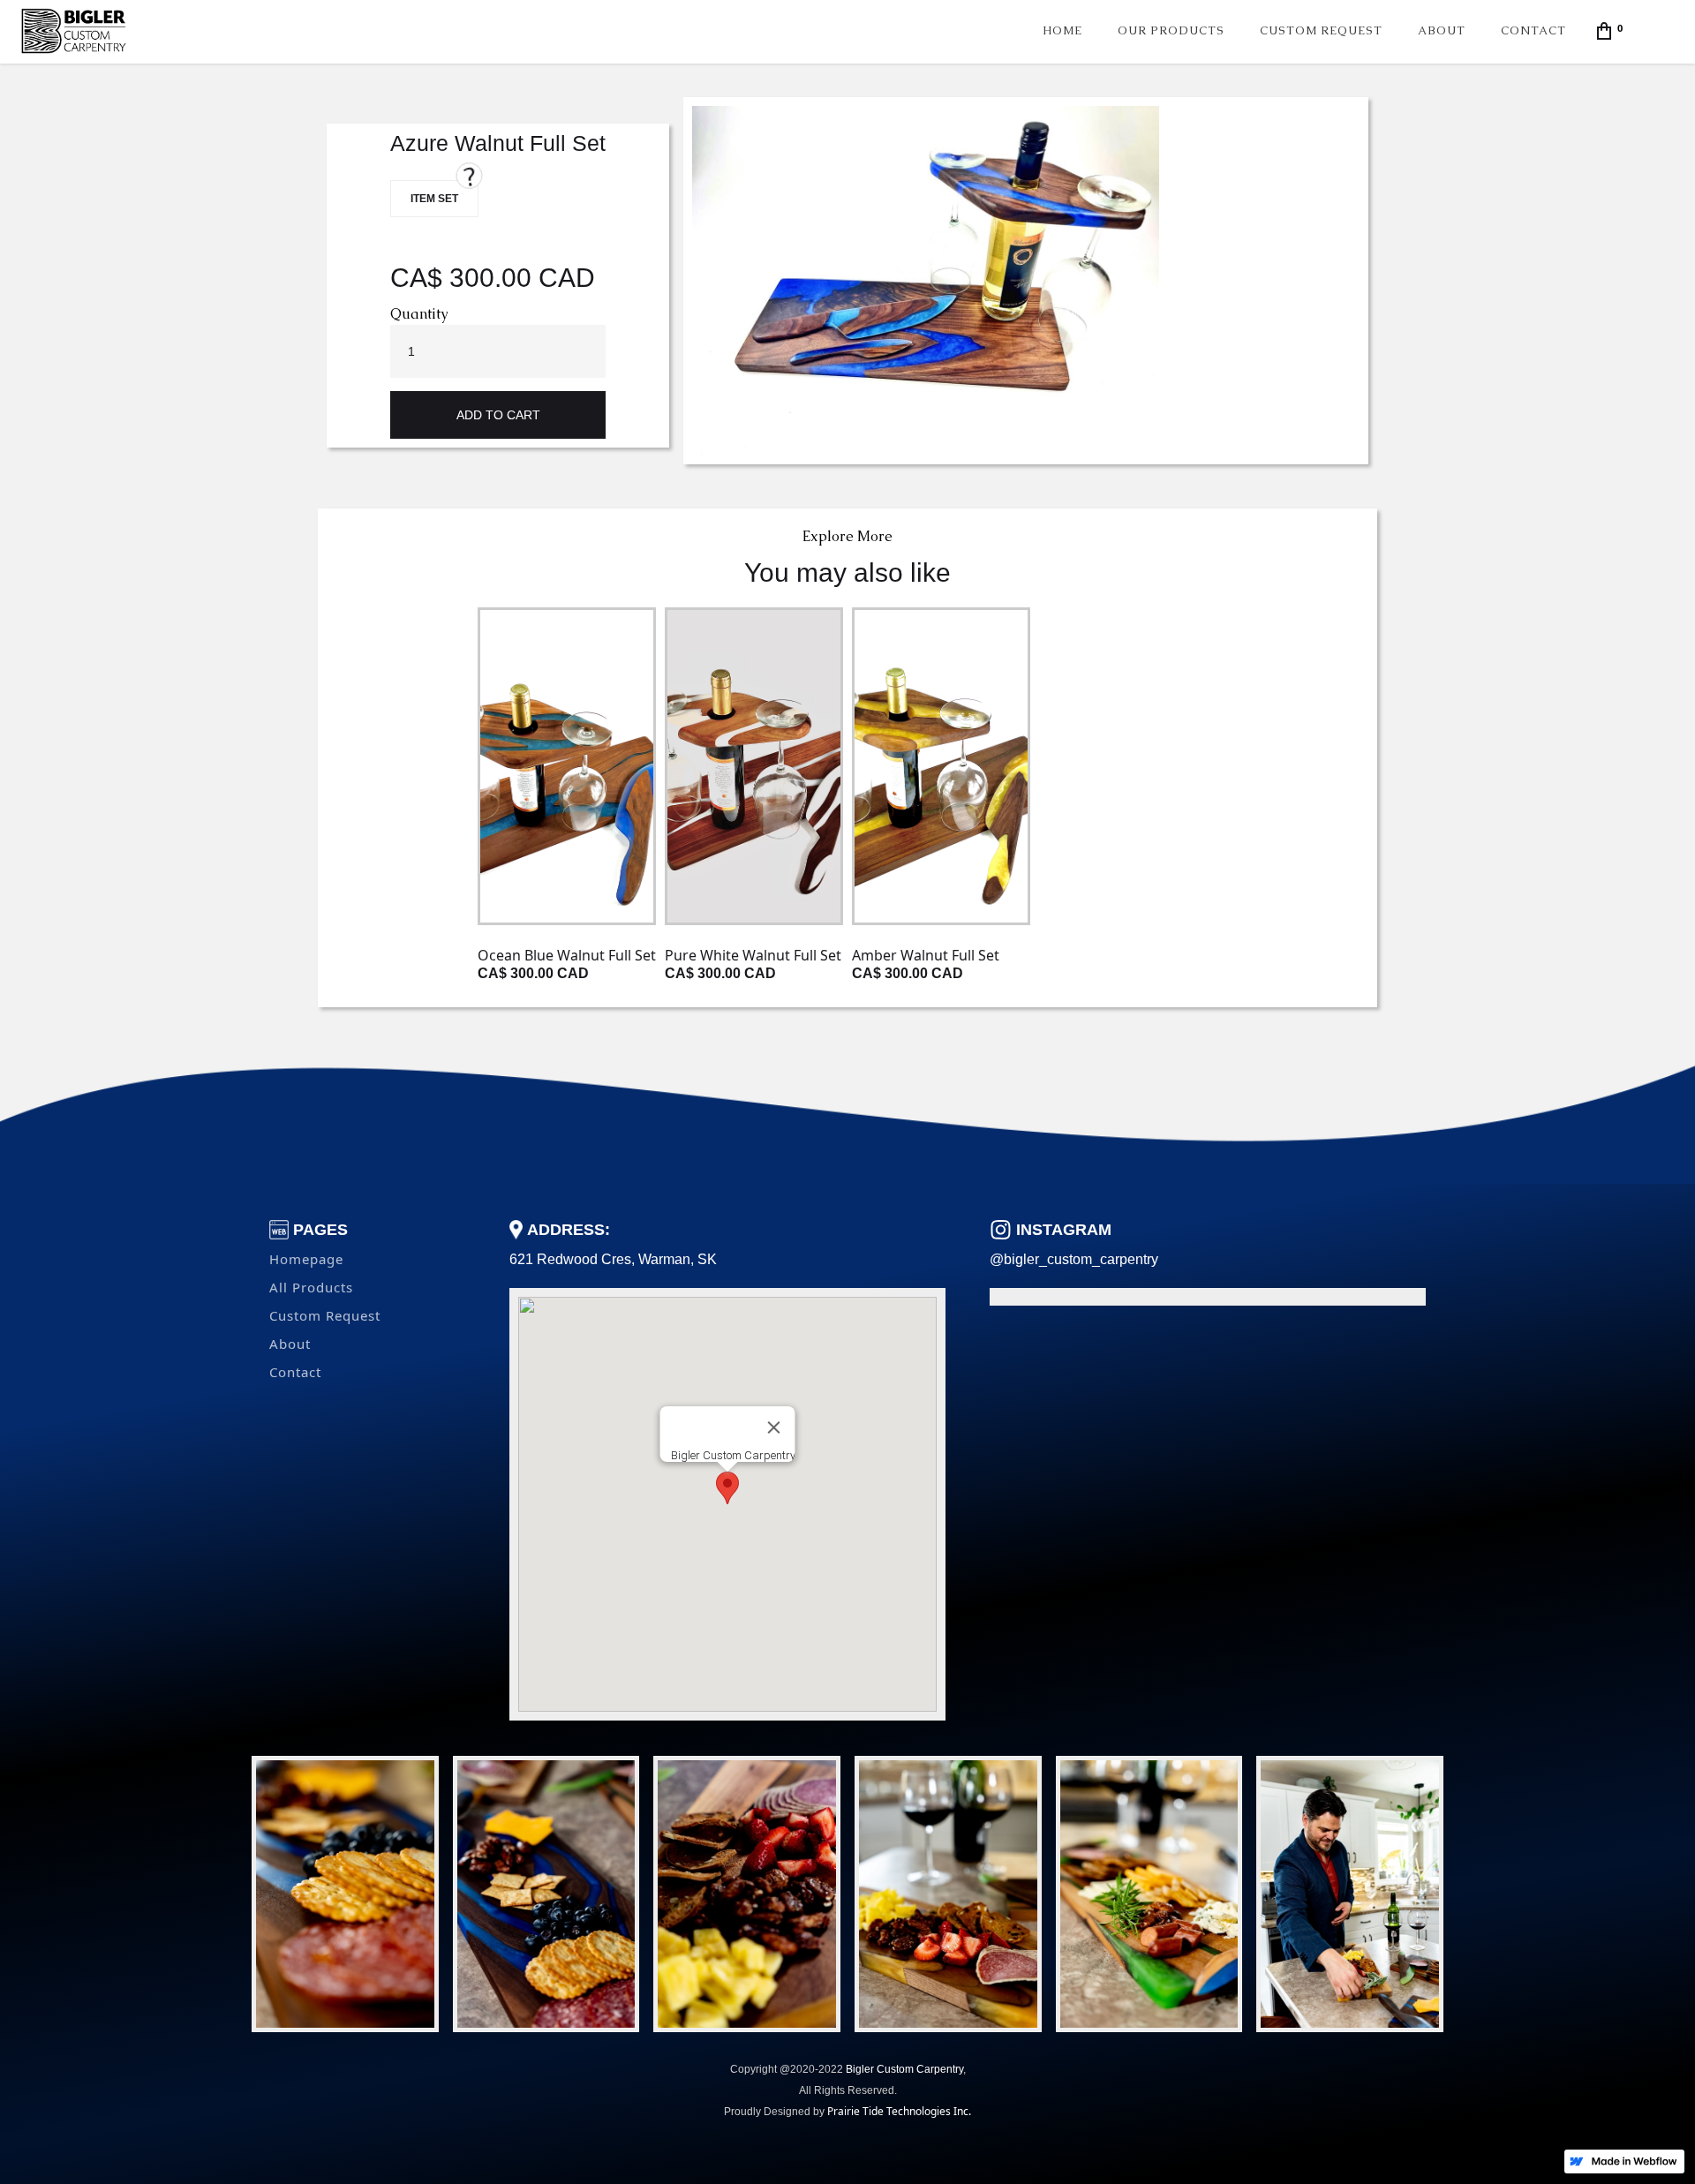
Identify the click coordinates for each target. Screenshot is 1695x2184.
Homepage (306, 1259)
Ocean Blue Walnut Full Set (567, 955)
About (1442, 30)
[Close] (774, 1427)
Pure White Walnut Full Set (753, 955)
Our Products (1171, 30)
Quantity (419, 314)
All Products (311, 1287)
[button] (1612, 30)
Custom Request (1321, 30)
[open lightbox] (926, 281)
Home (1062, 30)
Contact (1533, 30)
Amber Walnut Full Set (926, 955)
